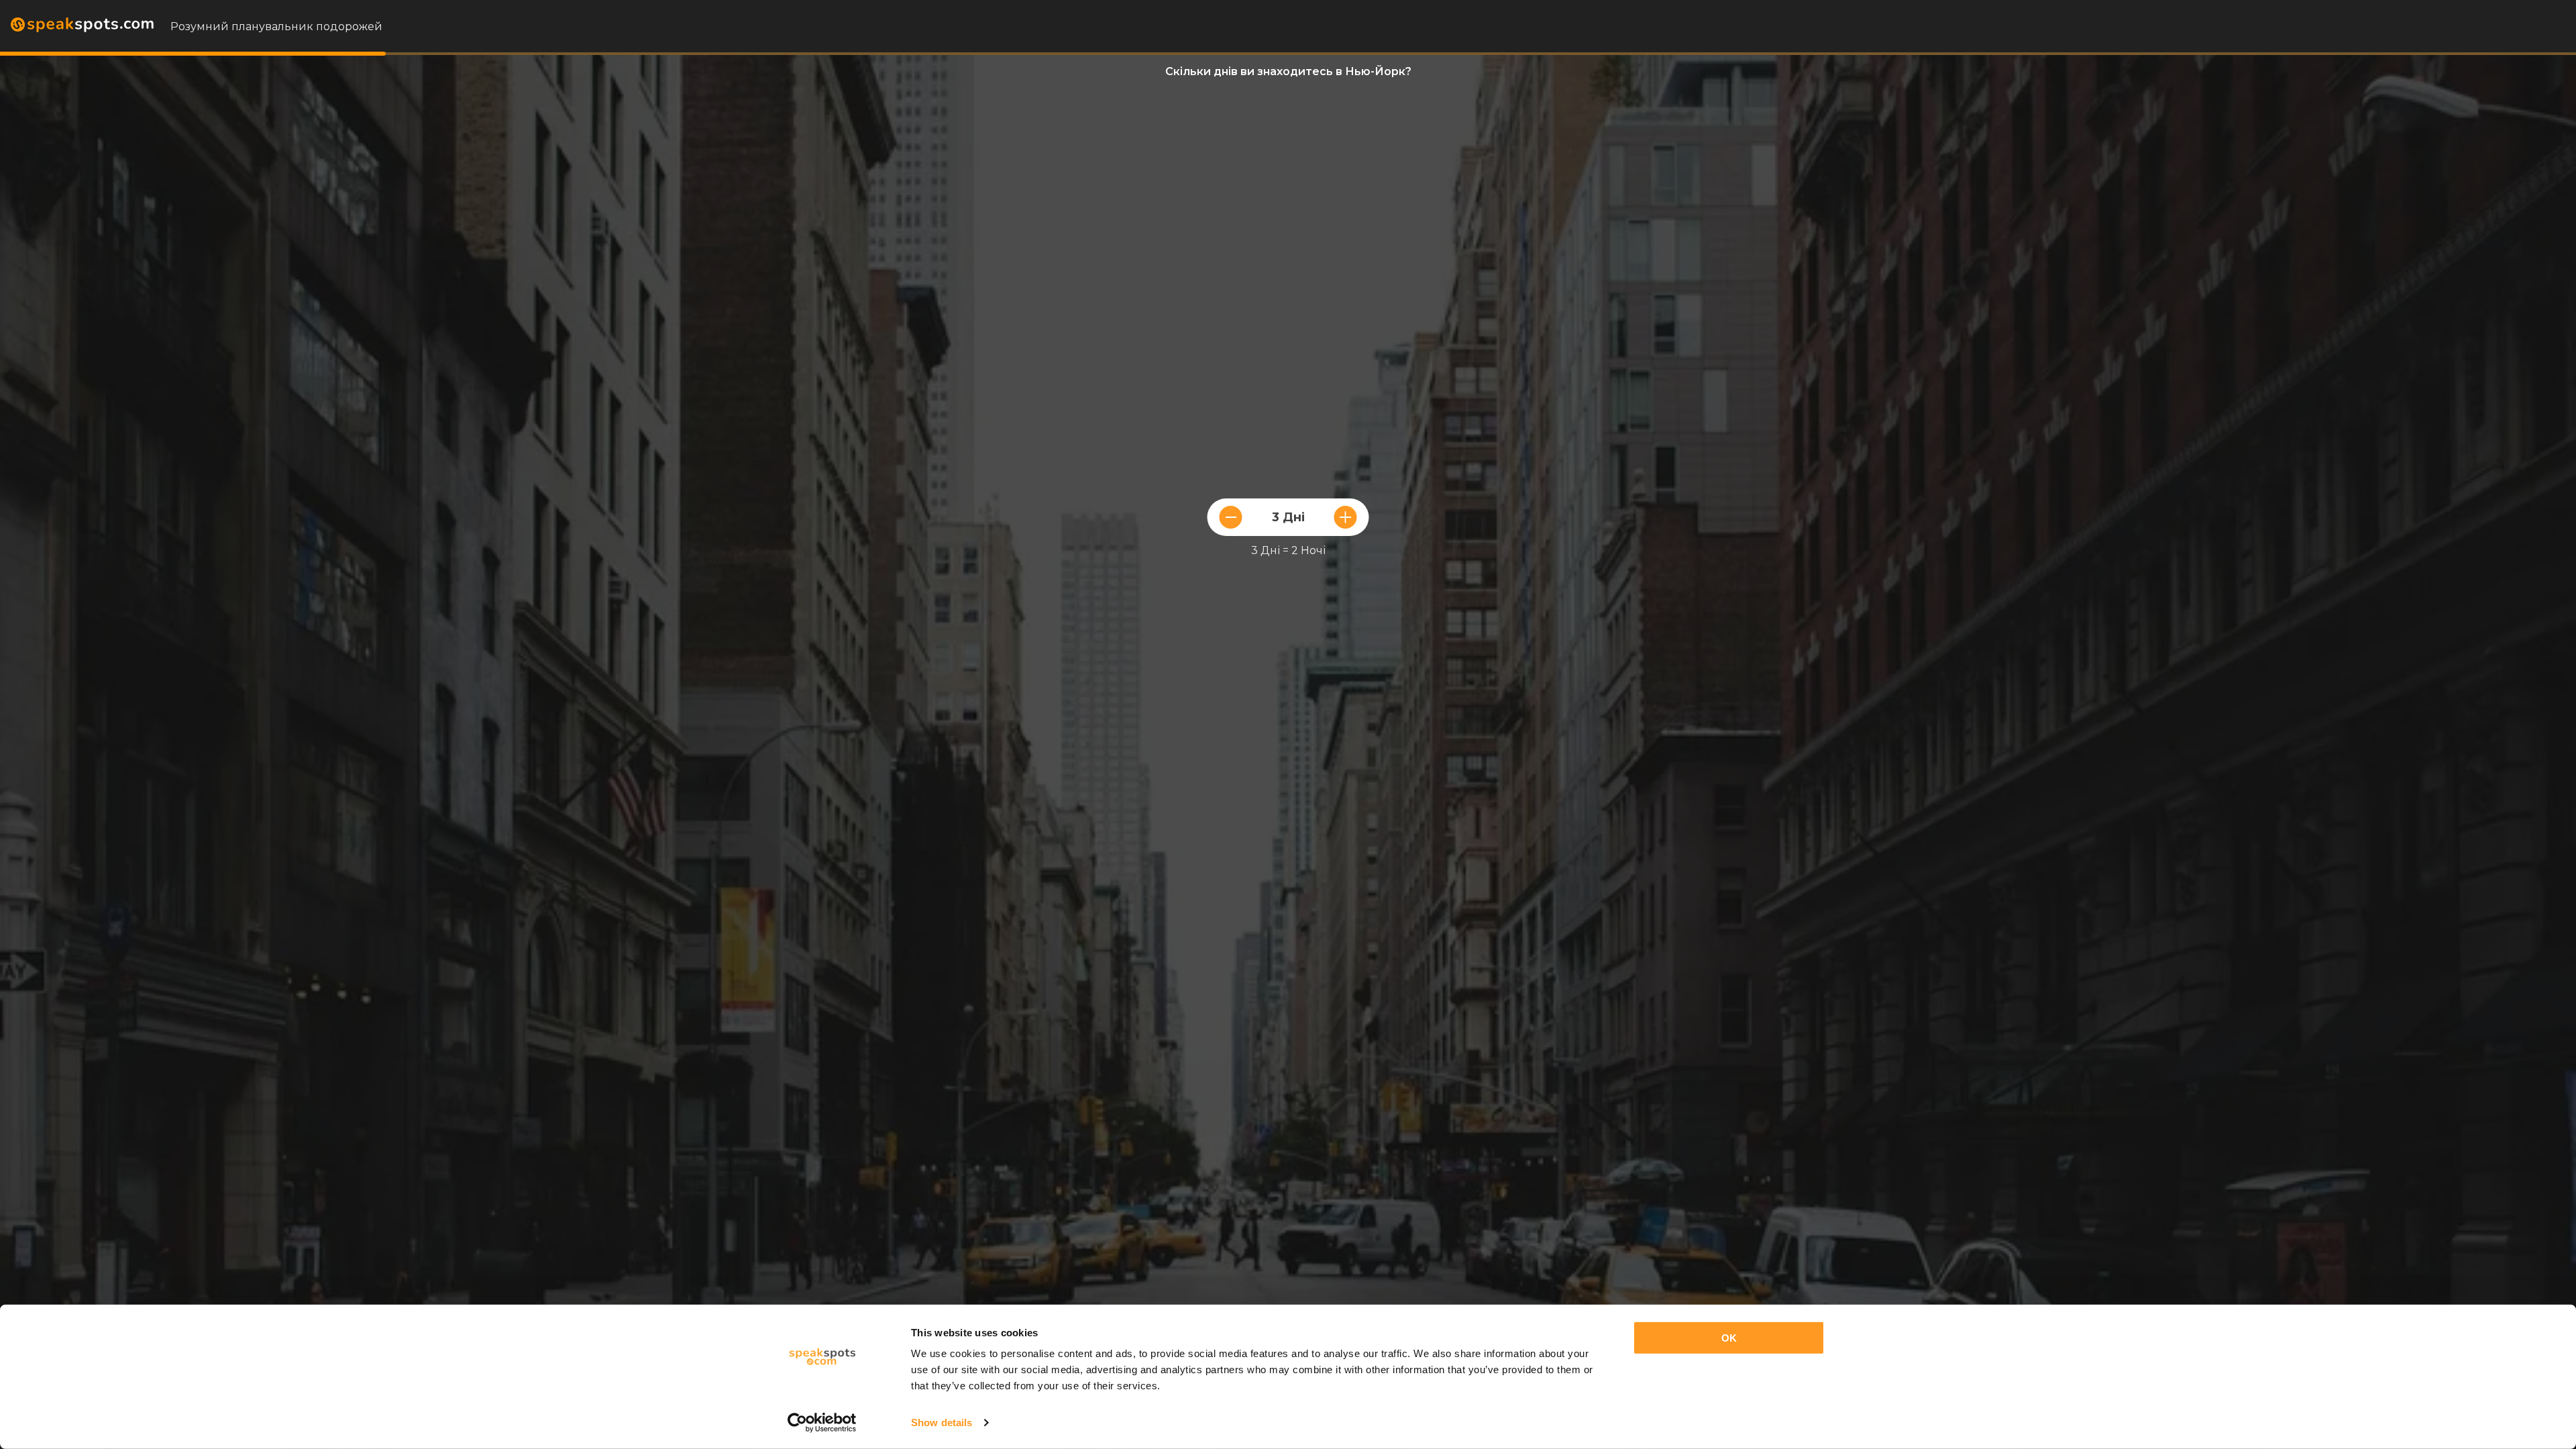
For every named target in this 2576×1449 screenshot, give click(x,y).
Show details (942, 1423)
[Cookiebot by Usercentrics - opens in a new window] (822, 1423)
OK (1729, 1338)
